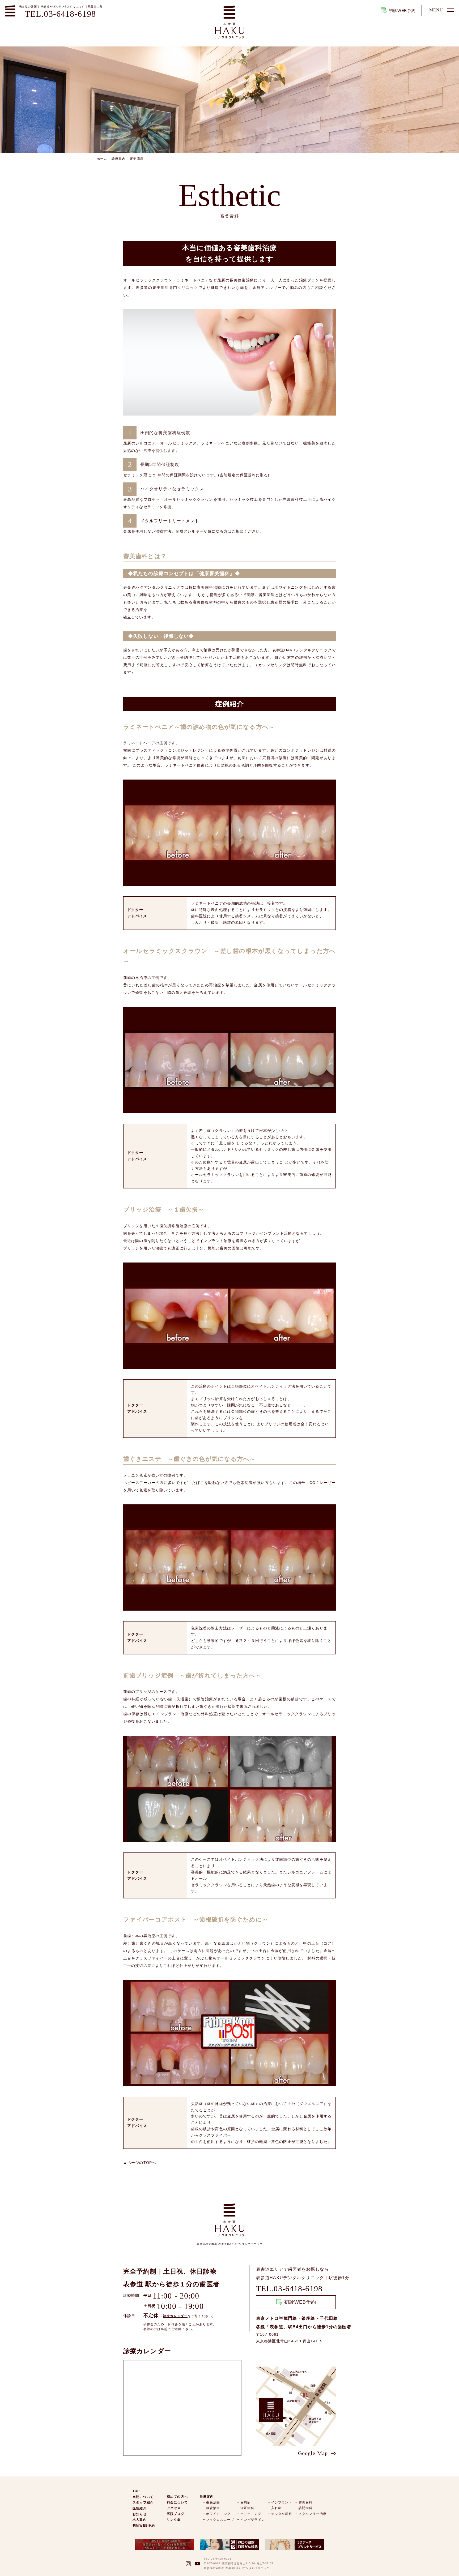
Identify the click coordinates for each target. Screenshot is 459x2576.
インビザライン (253, 2520)
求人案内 (139, 2520)
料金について (177, 2502)
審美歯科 (137, 159)
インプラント (282, 2502)
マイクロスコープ (220, 2520)
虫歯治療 (213, 2502)
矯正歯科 (247, 2508)
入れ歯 (276, 2508)
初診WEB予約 (402, 10)
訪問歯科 (305, 2508)
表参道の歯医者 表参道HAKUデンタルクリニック (52, 7)
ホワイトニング (218, 2514)
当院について (143, 2497)
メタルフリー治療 (313, 2514)
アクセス (174, 2508)
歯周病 (246, 2502)
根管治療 (213, 2508)
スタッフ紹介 (143, 2502)
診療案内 (118, 159)
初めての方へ (177, 2497)
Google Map (313, 2453)
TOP (136, 2491)
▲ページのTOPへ (140, 2163)
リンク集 (174, 2520)
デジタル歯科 (282, 2514)
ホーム (102, 159)
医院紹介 (139, 2508)
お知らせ (139, 2514)
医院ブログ (176, 2514)
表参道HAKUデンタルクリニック (290, 2278)
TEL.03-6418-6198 (60, 14)
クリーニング (251, 2514)
